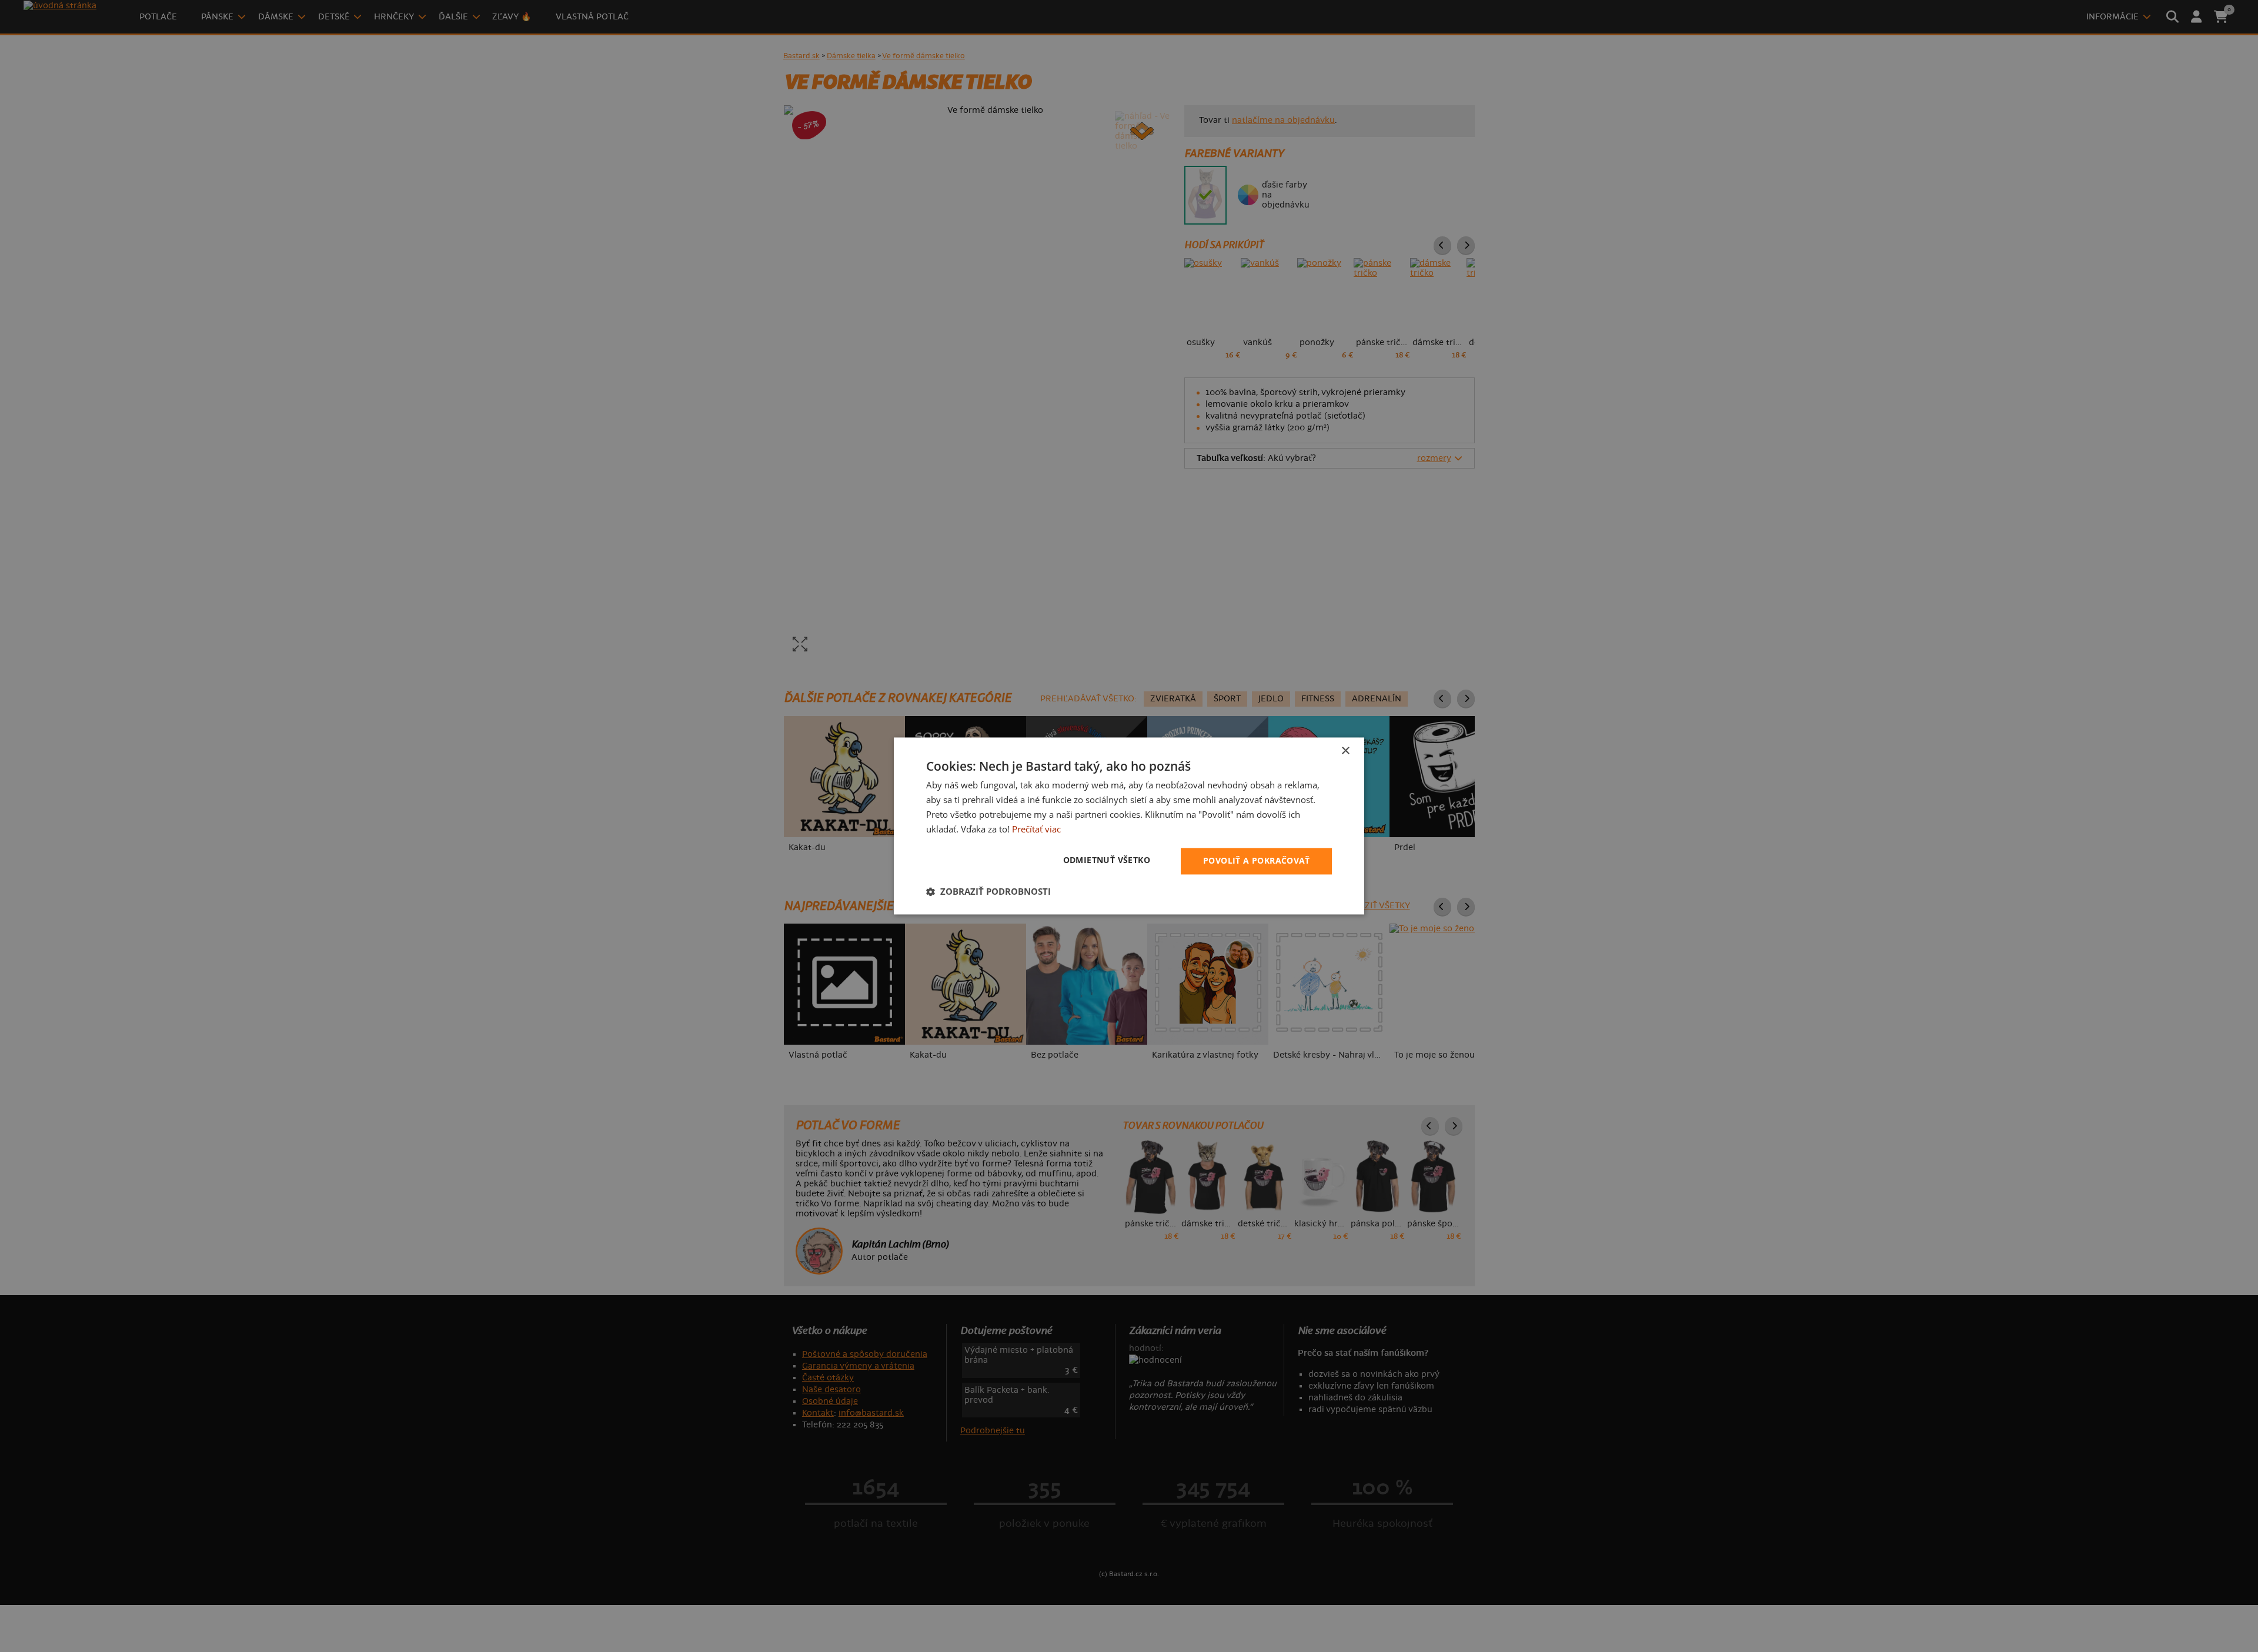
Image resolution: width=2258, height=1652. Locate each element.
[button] (988, 892)
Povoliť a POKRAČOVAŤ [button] (1256, 861)
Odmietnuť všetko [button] (1107, 860)
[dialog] (1129, 826)
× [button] (1345, 751)
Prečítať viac (1036, 829)
